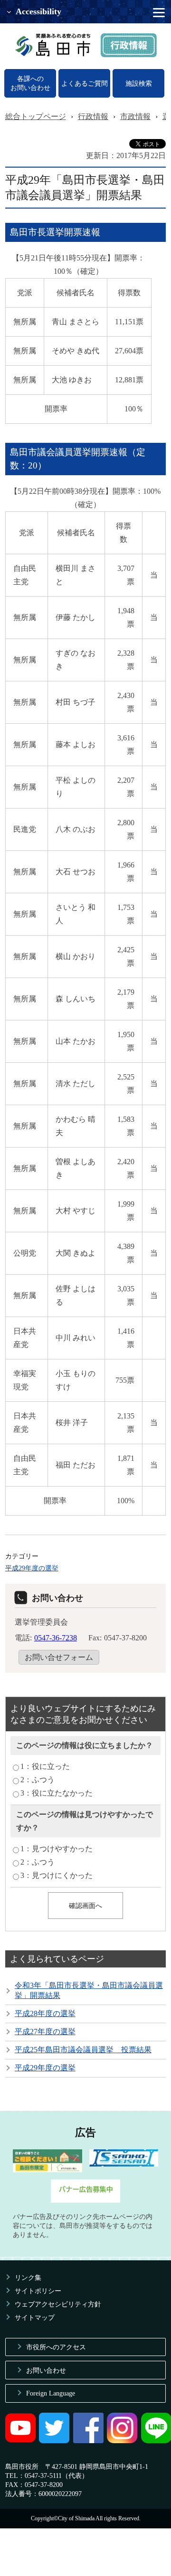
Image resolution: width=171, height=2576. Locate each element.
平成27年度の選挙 (45, 2032)
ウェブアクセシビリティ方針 (58, 2304)
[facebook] (88, 2441)
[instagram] (122, 2441)
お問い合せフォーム (59, 1657)
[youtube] (20, 2441)
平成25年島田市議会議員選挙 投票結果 (83, 2050)
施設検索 (139, 83)
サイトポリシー (38, 2291)
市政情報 (135, 116)
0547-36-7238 (56, 1638)
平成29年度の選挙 (32, 1568)
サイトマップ (35, 2317)
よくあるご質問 (85, 83)
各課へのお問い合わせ (30, 83)
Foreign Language (51, 2393)
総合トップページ (36, 116)
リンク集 (28, 2277)
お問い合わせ (46, 2370)
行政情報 (93, 116)
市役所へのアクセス (56, 2347)
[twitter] (54, 2441)
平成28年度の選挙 (45, 2013)
